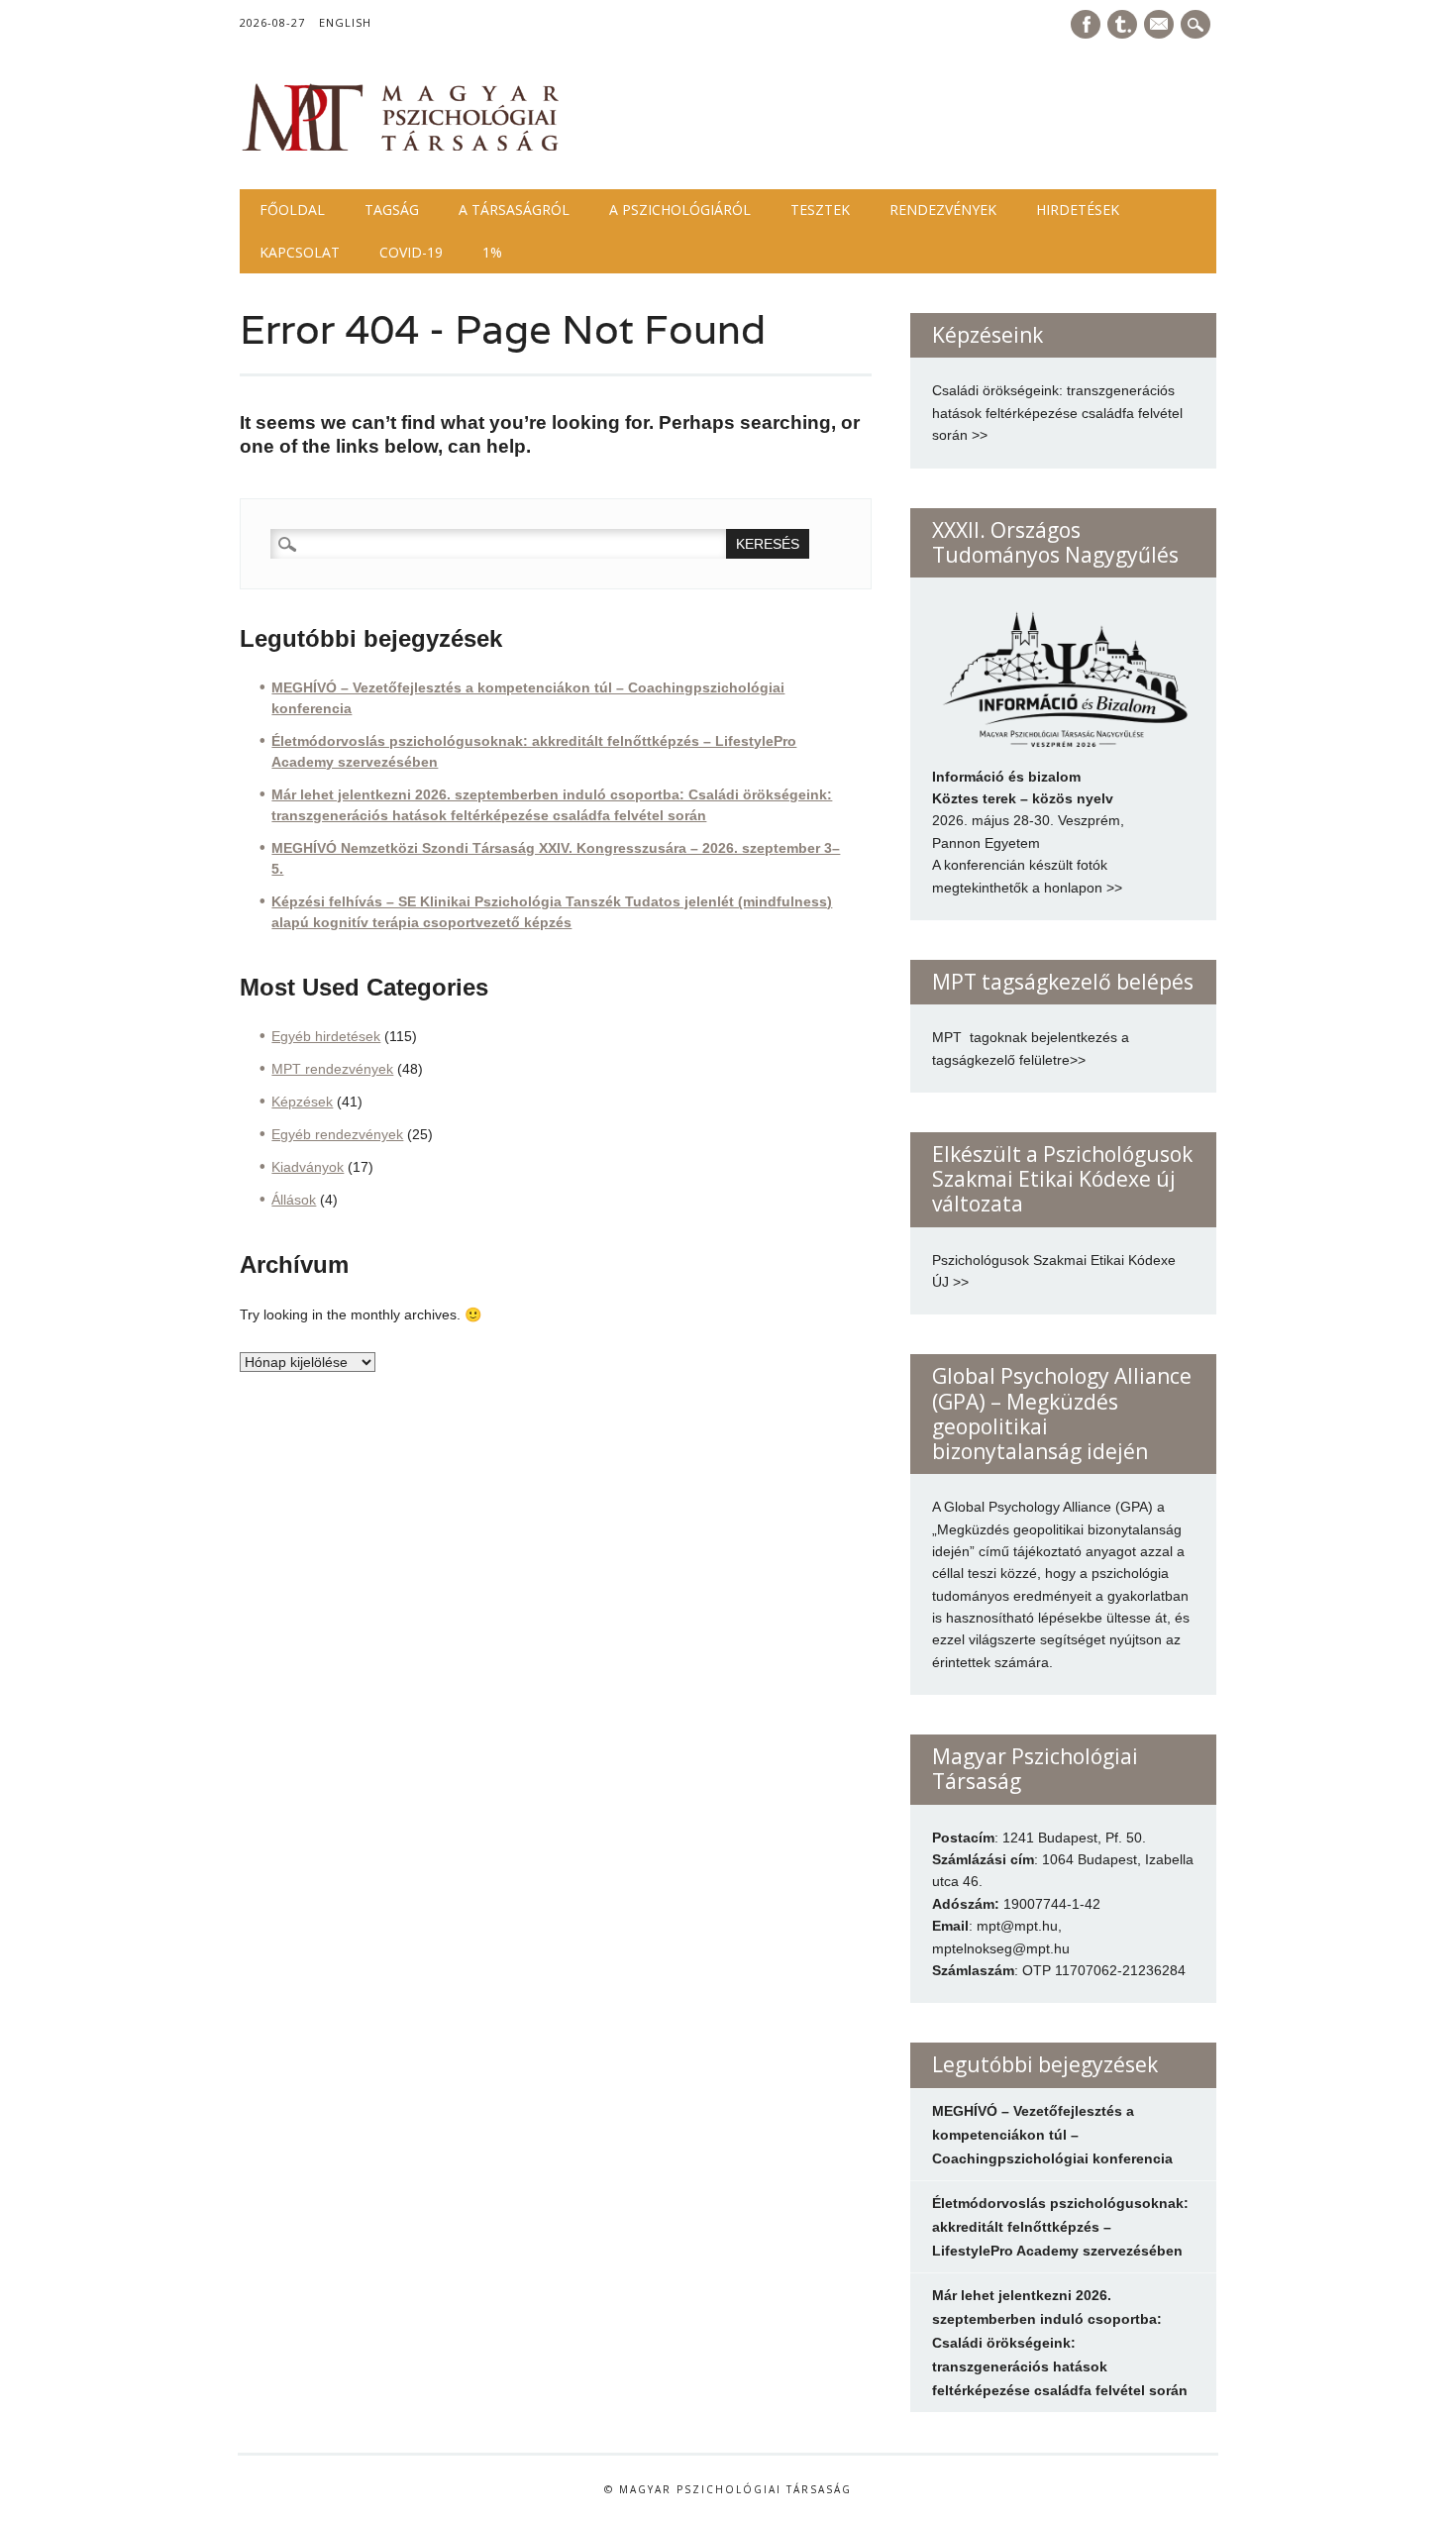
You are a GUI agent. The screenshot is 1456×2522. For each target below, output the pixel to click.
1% (492, 252)
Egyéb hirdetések (326, 1036)
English (345, 22)
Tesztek (820, 210)
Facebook (1086, 24)
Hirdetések (1078, 210)
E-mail (1161, 26)
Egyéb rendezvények (337, 1134)
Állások (294, 1200)
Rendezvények (943, 210)
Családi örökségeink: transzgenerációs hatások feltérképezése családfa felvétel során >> (1057, 413)
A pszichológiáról (680, 210)
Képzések (302, 1102)
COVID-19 (411, 252)
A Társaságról (514, 210)
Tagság (392, 210)
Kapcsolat (300, 252)
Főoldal (292, 210)
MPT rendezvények (332, 1069)
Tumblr (1122, 24)
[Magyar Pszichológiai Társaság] (401, 149)
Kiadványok (308, 1167)
